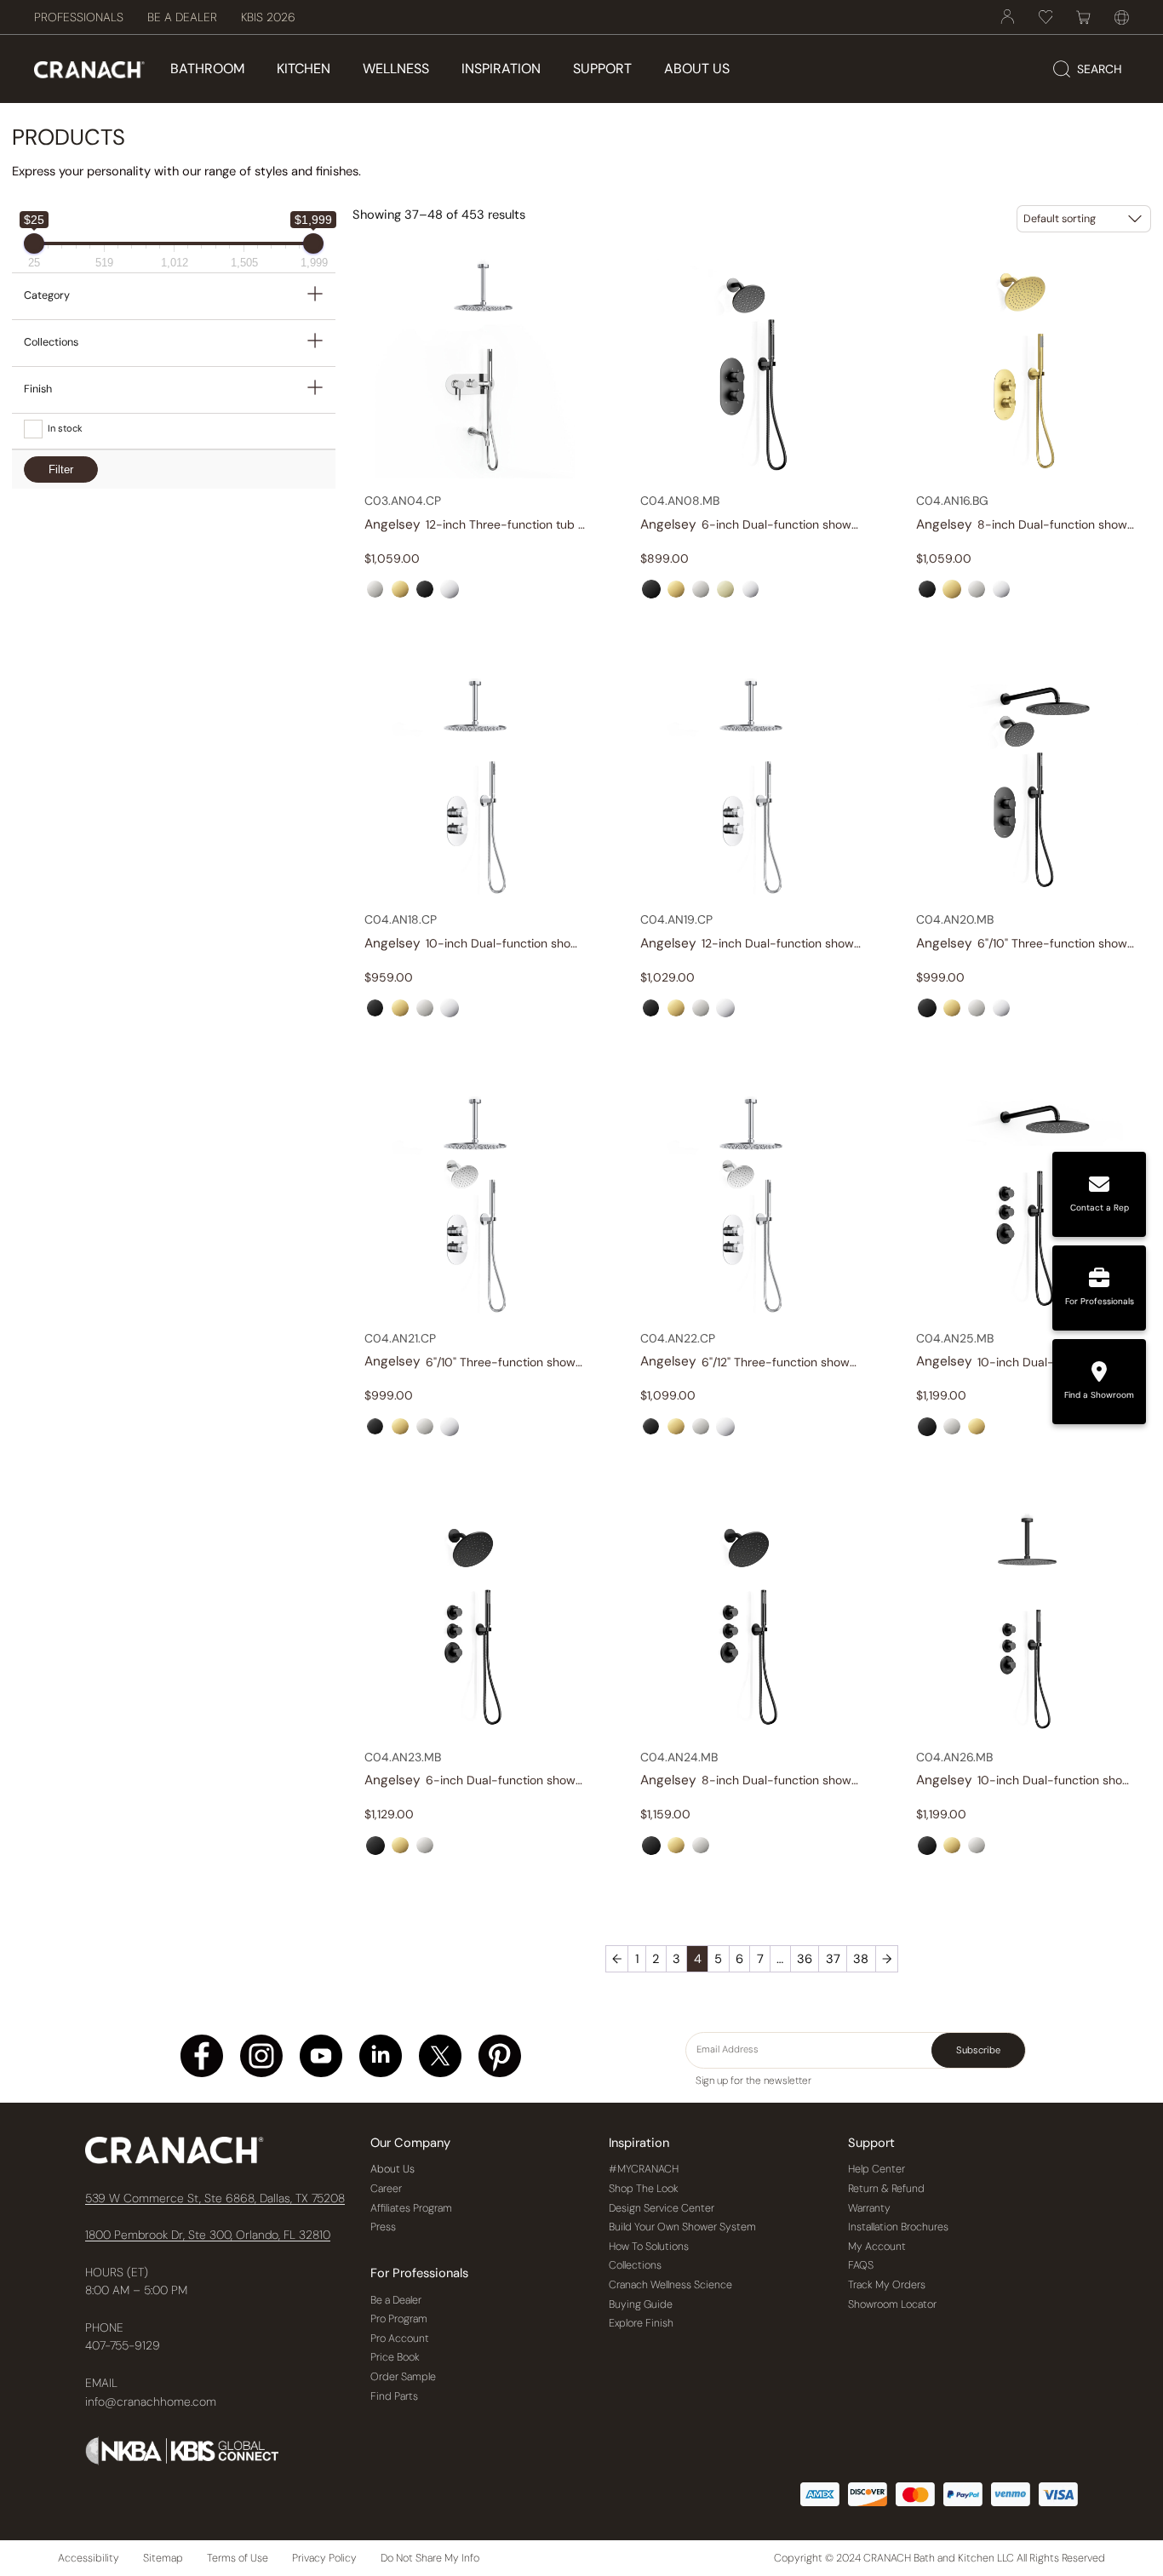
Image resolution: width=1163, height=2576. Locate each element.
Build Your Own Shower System (682, 2227)
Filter (61, 469)
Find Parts (394, 2396)
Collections (635, 2265)
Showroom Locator (892, 2304)
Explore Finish (641, 2323)
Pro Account (400, 2338)
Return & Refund (886, 2189)
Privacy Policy (324, 2558)
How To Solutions (649, 2247)
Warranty (869, 2208)
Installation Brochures (898, 2227)
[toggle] (315, 295)
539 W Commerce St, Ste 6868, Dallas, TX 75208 (215, 2198)
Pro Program (399, 2319)
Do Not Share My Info (430, 2558)
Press (383, 2227)
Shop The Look (644, 2189)
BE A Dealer (182, 17)
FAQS (861, 2265)
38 (861, 1959)
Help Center (877, 2169)
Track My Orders (887, 2285)
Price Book (395, 2357)
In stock (65, 428)
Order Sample (403, 2377)
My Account (877, 2247)
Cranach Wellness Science (670, 2285)
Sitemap (163, 2558)
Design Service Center (662, 2208)
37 (833, 1959)
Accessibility (89, 2558)
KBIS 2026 (268, 17)
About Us (392, 2169)
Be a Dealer (396, 2300)
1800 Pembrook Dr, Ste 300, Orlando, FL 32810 (208, 2235)
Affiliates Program (411, 2208)
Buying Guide (641, 2304)
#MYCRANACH (644, 2169)
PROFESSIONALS (79, 17)
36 (805, 1959)
